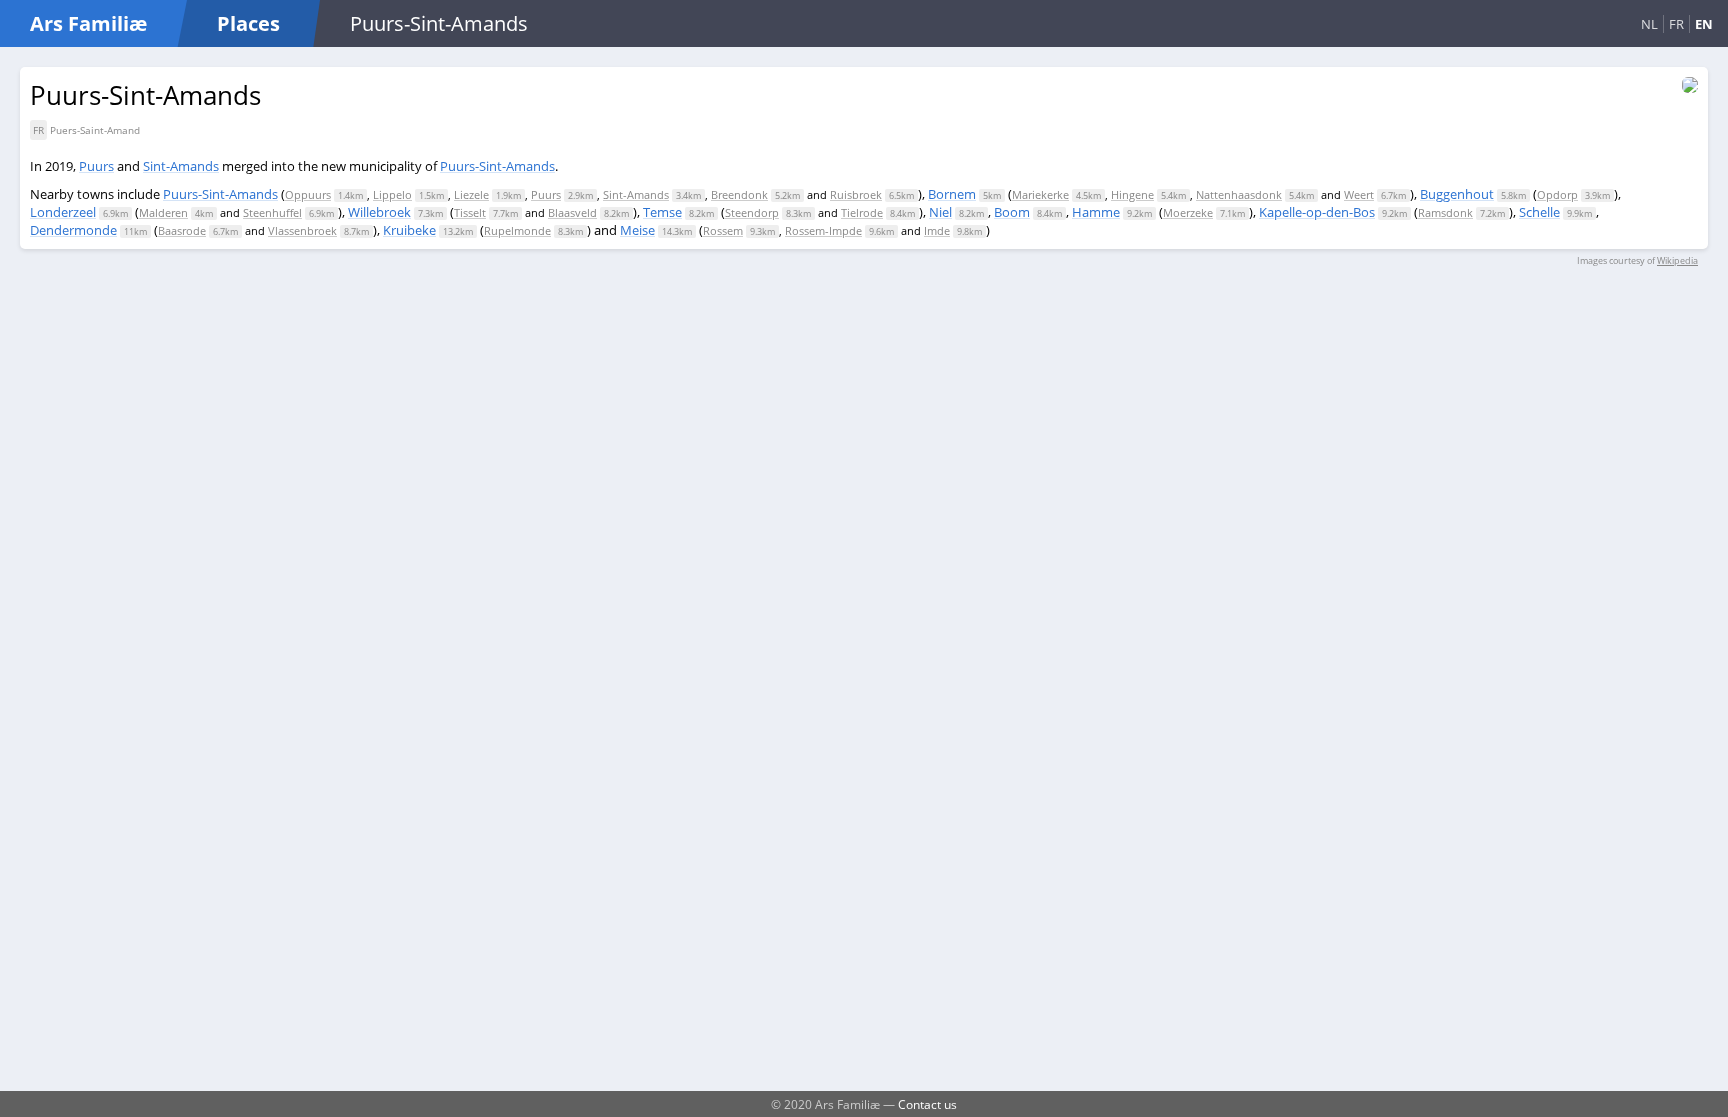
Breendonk (739, 194)
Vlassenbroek (302, 230)
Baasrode (182, 230)
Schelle (1539, 212)
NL (1649, 24)
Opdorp (1557, 194)
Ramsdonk (1445, 212)
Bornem (952, 194)
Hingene (1132, 194)
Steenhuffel (272, 212)
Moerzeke (1188, 212)
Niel (940, 212)
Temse (662, 212)
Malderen (163, 212)
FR (1676, 24)
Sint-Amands (181, 166)
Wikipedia (1677, 260)
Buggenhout (1457, 194)
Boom (1012, 212)
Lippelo (392, 194)
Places (248, 23)
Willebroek (379, 212)
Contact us (927, 1104)
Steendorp (752, 212)
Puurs (96, 166)
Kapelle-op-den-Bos (1317, 212)
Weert (1359, 194)
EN (1704, 24)
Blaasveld (572, 212)
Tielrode (862, 212)
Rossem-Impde (823, 230)
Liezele (471, 194)
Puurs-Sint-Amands (497, 166)
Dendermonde (73, 230)
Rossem (723, 230)
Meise (637, 230)
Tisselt (470, 212)
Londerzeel (63, 212)
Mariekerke (1040, 194)
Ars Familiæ (88, 23)
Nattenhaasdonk (1239, 194)
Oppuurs (308, 194)
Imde (937, 230)
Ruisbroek (856, 194)
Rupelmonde (517, 230)
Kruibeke (409, 230)
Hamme (1096, 212)
